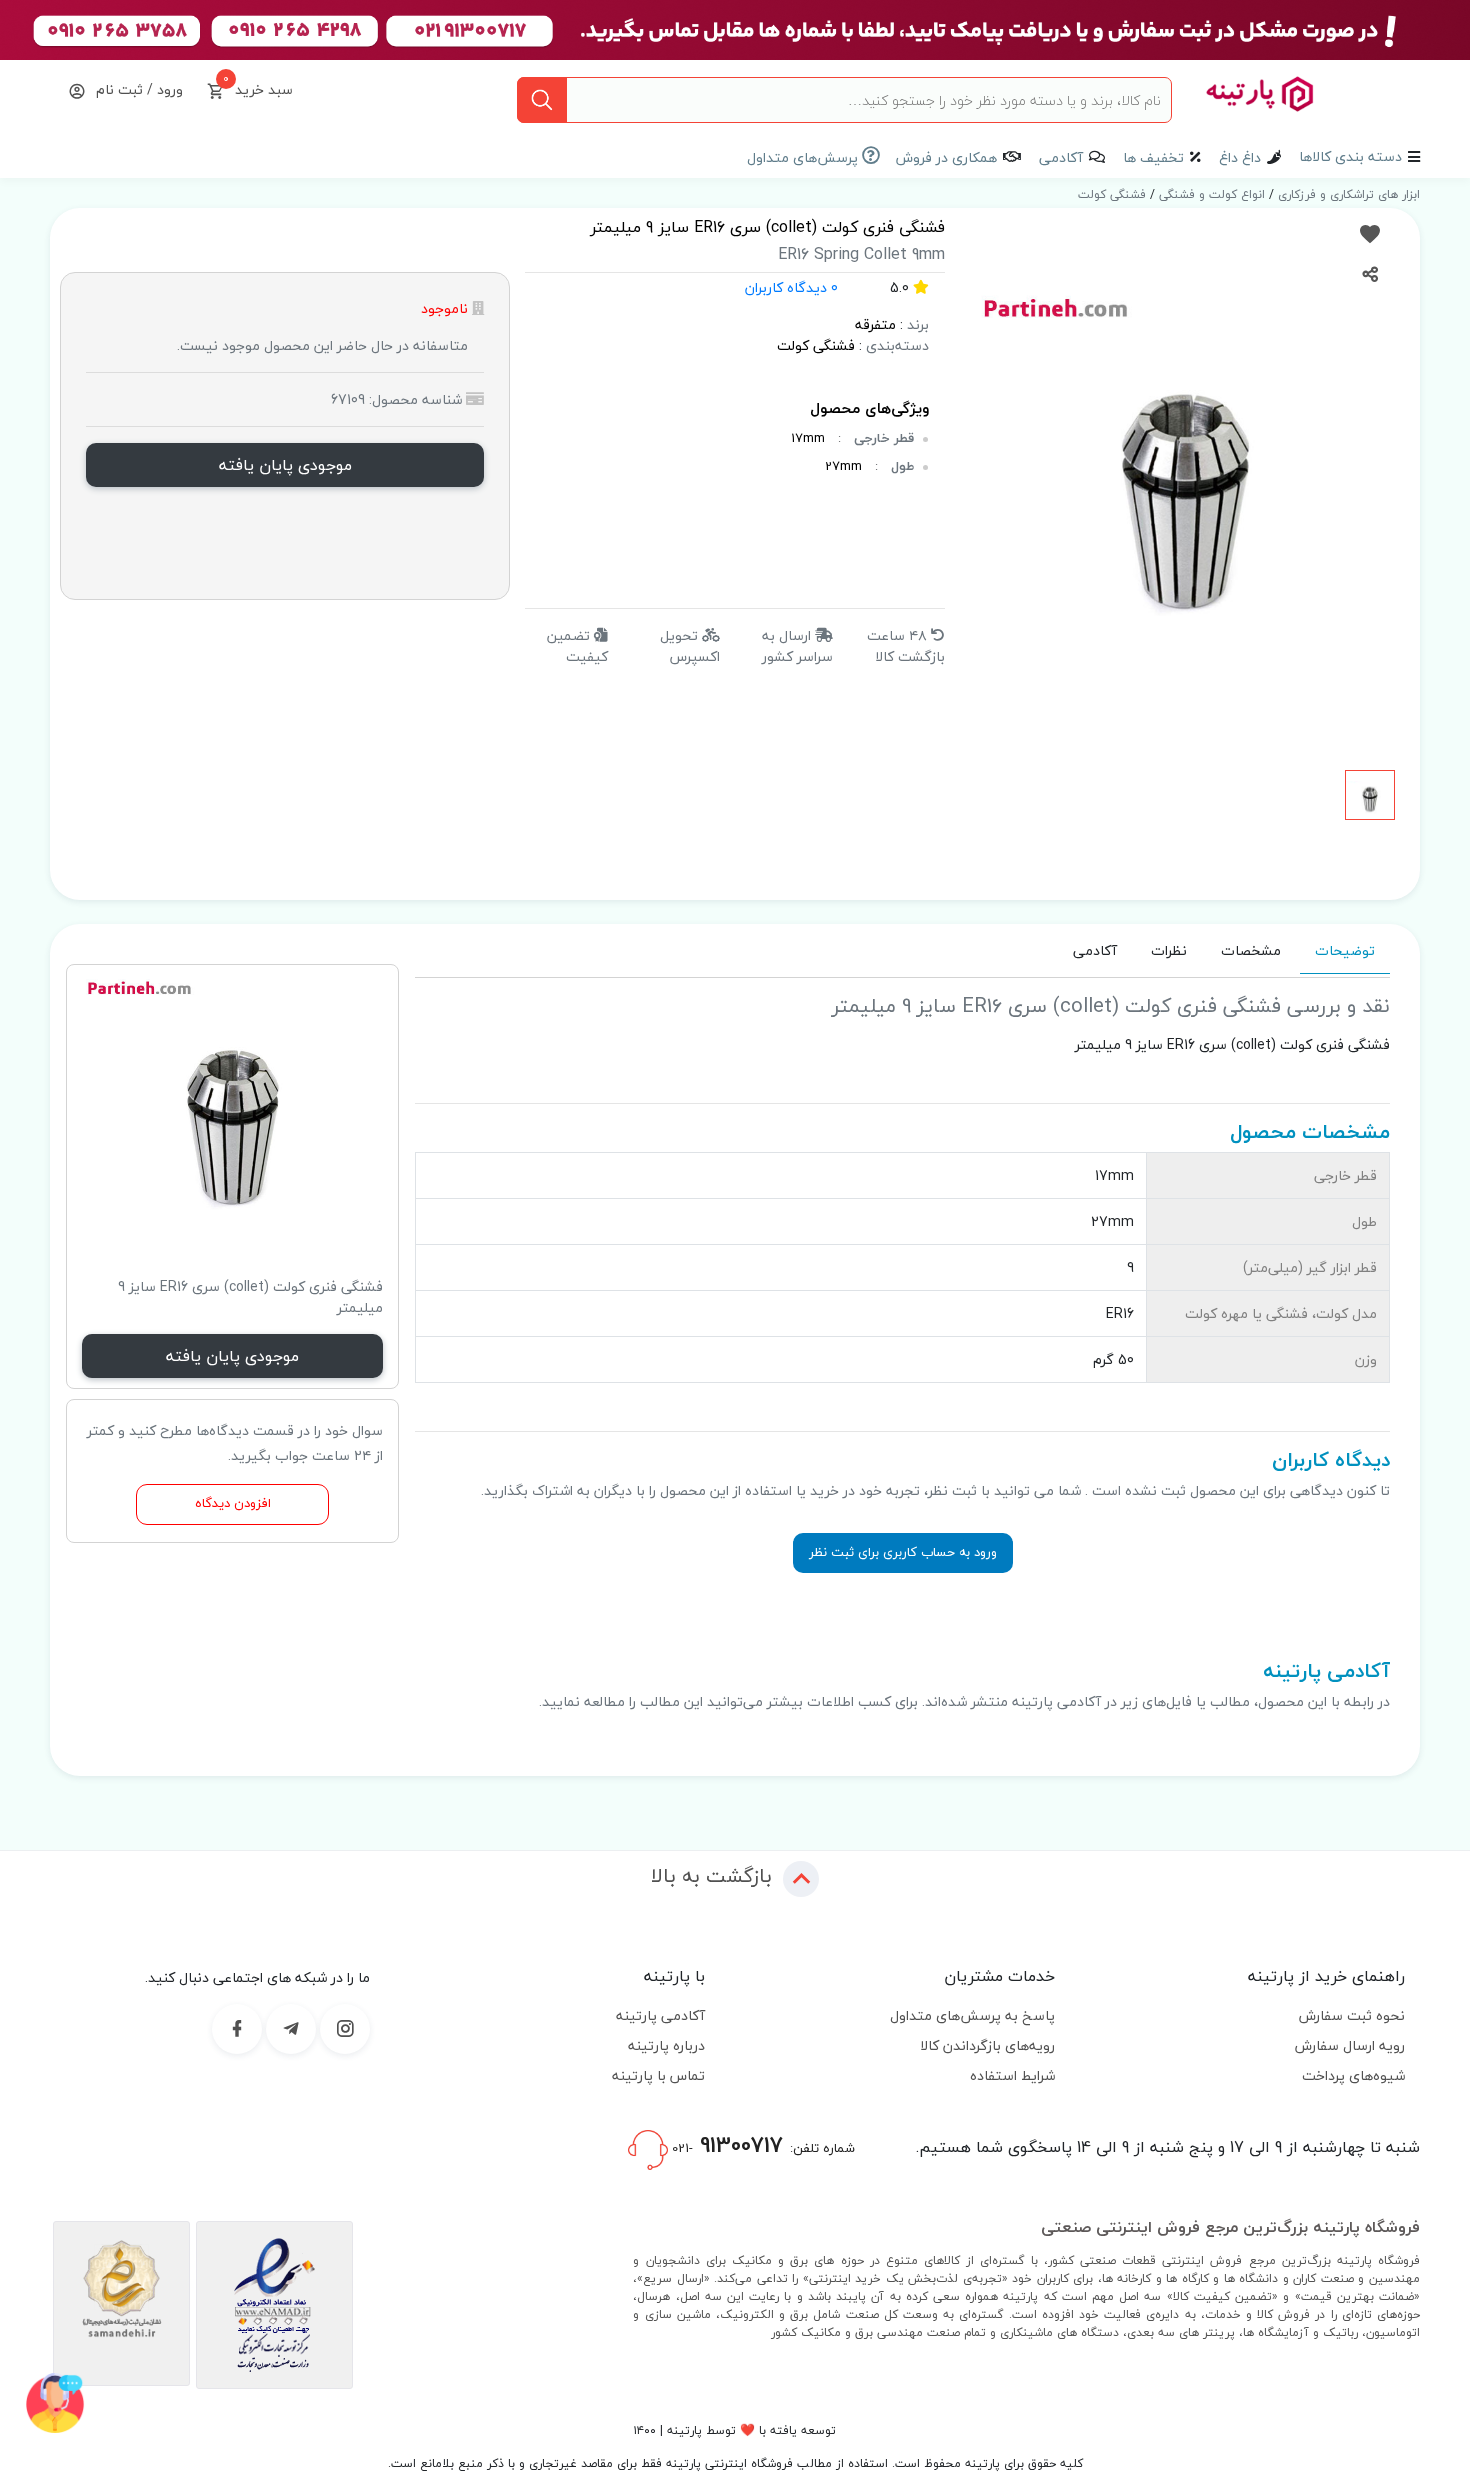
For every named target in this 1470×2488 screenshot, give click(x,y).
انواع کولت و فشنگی (1210, 194)
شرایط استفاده (1012, 2075)
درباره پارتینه (666, 2045)
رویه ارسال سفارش (1350, 2045)
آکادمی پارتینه (660, 2015)
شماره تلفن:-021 (761, 2145)
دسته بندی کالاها (1350, 156)
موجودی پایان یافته (285, 465)
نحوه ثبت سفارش (1352, 2015)
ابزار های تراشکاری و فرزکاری (1347, 194)
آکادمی (1061, 157)
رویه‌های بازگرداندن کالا (987, 2045)
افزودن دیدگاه (233, 1503)
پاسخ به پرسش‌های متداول (972, 2015)
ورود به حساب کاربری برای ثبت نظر (903, 1552)
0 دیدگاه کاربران (791, 287)
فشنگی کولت (1112, 194)
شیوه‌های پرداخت (1353, 2075)
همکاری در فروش (946, 157)
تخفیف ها (1153, 157)
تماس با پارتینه (658, 2075)
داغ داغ (1240, 157)
